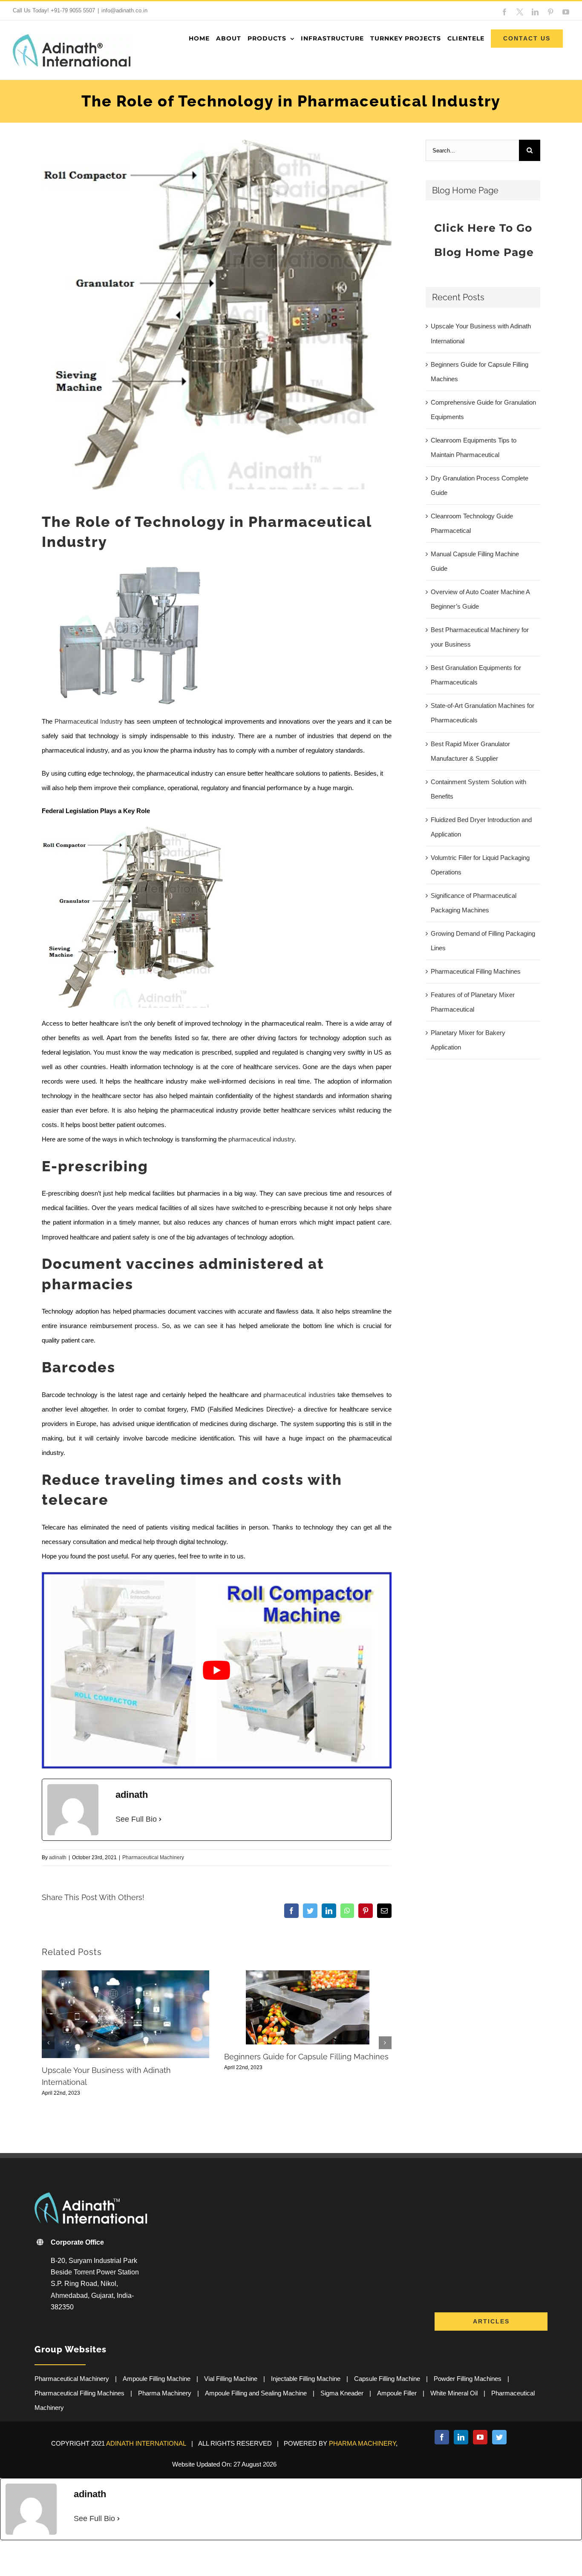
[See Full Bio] (160, 1819)
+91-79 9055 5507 (73, 10)
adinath (58, 1857)
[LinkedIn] (461, 2437)
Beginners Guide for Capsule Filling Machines (306, 2057)
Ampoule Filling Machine (157, 2379)
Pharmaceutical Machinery (153, 1857)
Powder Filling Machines (468, 2379)
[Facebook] (442, 2437)
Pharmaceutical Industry (89, 721)
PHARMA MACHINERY (362, 2443)
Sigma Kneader (342, 2393)
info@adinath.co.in (124, 10)
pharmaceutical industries (299, 1395)
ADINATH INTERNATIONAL (146, 2443)
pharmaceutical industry (261, 1139)
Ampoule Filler (397, 2393)
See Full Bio (136, 1819)
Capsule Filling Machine (387, 2379)
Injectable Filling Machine (306, 2379)
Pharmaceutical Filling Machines (476, 971)
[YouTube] (480, 2437)
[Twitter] (499, 2437)
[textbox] (217, 1167)
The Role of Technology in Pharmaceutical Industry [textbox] (207, 532)
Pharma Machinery (165, 2393)
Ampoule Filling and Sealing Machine (256, 2393)
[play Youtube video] (217, 1670)
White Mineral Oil (454, 2393)
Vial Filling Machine (231, 2379)
